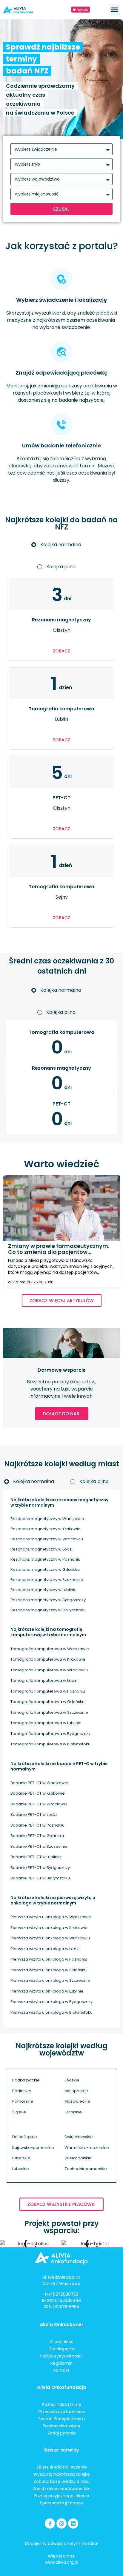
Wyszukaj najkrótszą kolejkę (61, 2474)
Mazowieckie (77, 2101)
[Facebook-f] (50, 2523)
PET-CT (61, 798)
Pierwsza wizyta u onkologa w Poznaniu (49, 1959)
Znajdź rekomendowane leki (62, 2489)
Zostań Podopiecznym (61, 2419)
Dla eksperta (62, 2349)
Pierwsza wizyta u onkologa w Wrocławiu (50, 1938)
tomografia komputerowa (61, 709)
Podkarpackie (26, 2080)
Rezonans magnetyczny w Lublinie (44, 1590)
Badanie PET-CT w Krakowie (38, 1793)
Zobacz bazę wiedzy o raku (62, 2481)
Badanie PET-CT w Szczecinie (39, 1846)
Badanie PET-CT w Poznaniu (37, 1825)
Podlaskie (22, 2091)
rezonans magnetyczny (61, 620)
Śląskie (19, 2112)
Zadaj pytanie (62, 2433)
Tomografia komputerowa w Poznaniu (48, 1691)
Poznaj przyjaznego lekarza (61, 2496)
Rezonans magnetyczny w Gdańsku (45, 1569)
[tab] (61, 545)
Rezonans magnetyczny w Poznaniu (45, 1559)
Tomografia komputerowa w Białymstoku (50, 1744)
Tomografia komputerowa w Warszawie (50, 1649)
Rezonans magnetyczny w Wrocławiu (47, 1539)
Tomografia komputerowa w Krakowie (48, 1659)
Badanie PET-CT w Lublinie (36, 1857)
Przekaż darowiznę (61, 2426)
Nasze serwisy (62, 2450)
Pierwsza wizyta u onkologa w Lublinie (47, 1991)
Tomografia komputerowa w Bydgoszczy (50, 1734)
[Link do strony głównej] (27, 10)
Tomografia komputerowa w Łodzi (44, 1680)
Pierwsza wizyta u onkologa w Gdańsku (49, 1970)
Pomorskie (23, 2101)
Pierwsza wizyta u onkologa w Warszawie (51, 1917)
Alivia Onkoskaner (62, 2325)
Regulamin (61, 2363)
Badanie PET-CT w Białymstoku (40, 1878)
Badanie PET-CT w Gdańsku (37, 1836)
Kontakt (61, 2370)
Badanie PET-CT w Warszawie (39, 1783)
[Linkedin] (73, 2523)
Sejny (62, 897)
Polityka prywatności (61, 2356)
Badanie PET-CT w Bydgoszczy (40, 1868)
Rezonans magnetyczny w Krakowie (46, 1529)
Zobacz (61, 651)
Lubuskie (21, 2169)
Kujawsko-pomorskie (33, 2148)
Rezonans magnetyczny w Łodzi (41, 1549)
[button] (114, 10)
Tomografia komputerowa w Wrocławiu (49, 1670)
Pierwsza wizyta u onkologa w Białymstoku (51, 2012)
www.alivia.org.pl (61, 2562)
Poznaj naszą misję (62, 2404)
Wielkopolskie (78, 2158)
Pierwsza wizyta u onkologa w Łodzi (45, 1949)
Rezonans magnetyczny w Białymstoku (48, 1610)
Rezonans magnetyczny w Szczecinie (47, 1580)
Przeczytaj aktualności (62, 2412)
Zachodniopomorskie (86, 2169)
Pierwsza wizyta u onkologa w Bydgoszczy (51, 2002)
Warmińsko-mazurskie (87, 2148)
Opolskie (73, 2112)
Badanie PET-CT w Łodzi (34, 1814)
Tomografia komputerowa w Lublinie (46, 1723)
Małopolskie (76, 2091)
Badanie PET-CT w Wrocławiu (39, 1804)
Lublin (61, 719)
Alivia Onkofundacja (62, 2387)
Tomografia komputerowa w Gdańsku (47, 1702)
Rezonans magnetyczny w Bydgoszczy (48, 1600)
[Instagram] (61, 2523)
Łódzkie (72, 2080)
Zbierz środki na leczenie (62, 2467)
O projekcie (62, 2342)
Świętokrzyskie (79, 2137)
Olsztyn (62, 630)
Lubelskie (21, 2158)
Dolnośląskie (25, 2137)
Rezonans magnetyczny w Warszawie (47, 1519)
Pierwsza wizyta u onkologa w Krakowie (49, 1928)
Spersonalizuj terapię (61, 2503)
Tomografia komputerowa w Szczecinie (49, 1712)
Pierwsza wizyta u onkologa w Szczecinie (50, 1980)
